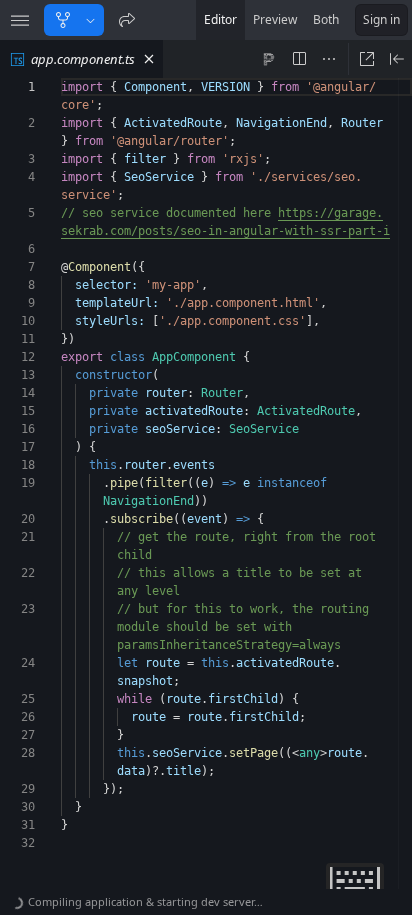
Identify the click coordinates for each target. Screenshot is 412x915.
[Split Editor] (299, 59)
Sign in (381, 19)
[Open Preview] (397, 59)
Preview (275, 19)
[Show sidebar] (20, 20)
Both (326, 19)
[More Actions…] (329, 59)
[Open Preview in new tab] (367, 59)
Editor (220, 19)
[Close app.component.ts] (149, 59)
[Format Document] (269, 59)
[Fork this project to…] (90, 20)
